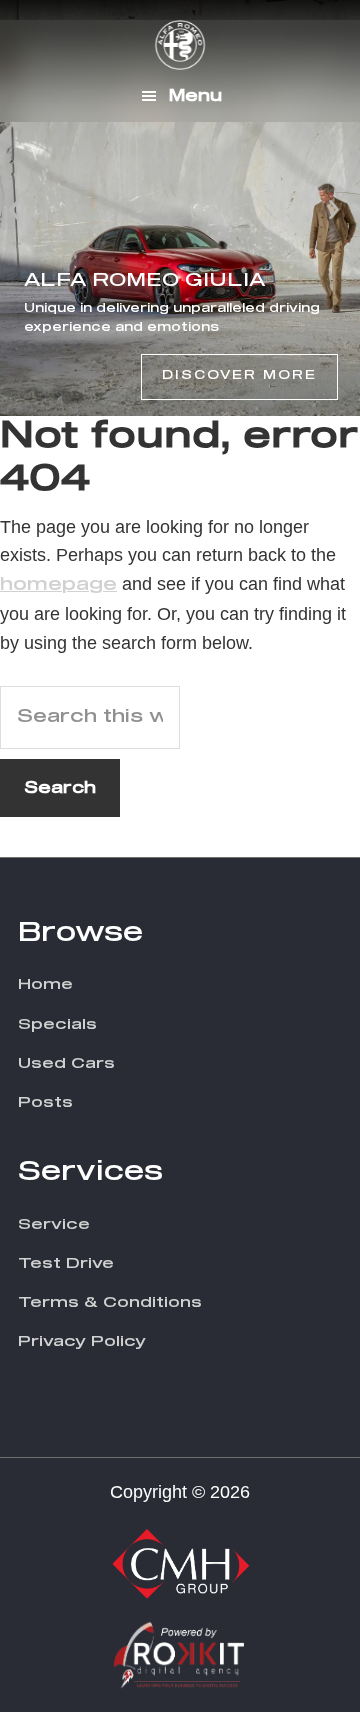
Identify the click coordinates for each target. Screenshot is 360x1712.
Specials (57, 1024)
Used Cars (66, 1063)
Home (45, 984)
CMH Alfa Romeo (180, 45)
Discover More (239, 376)
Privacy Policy (82, 1341)
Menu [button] (195, 96)
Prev (16, 208)
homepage (58, 585)
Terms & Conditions (110, 1302)
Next (334, 208)
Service (54, 1224)
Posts (45, 1102)
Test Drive (66, 1263)
